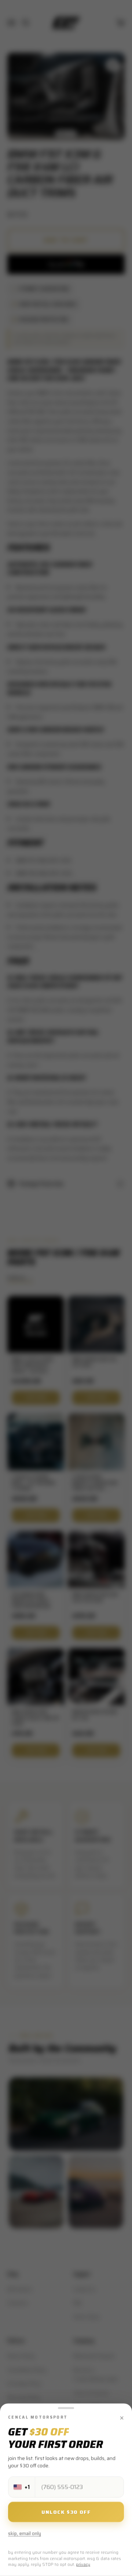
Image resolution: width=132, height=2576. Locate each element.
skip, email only (25, 2534)
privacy (83, 2565)
